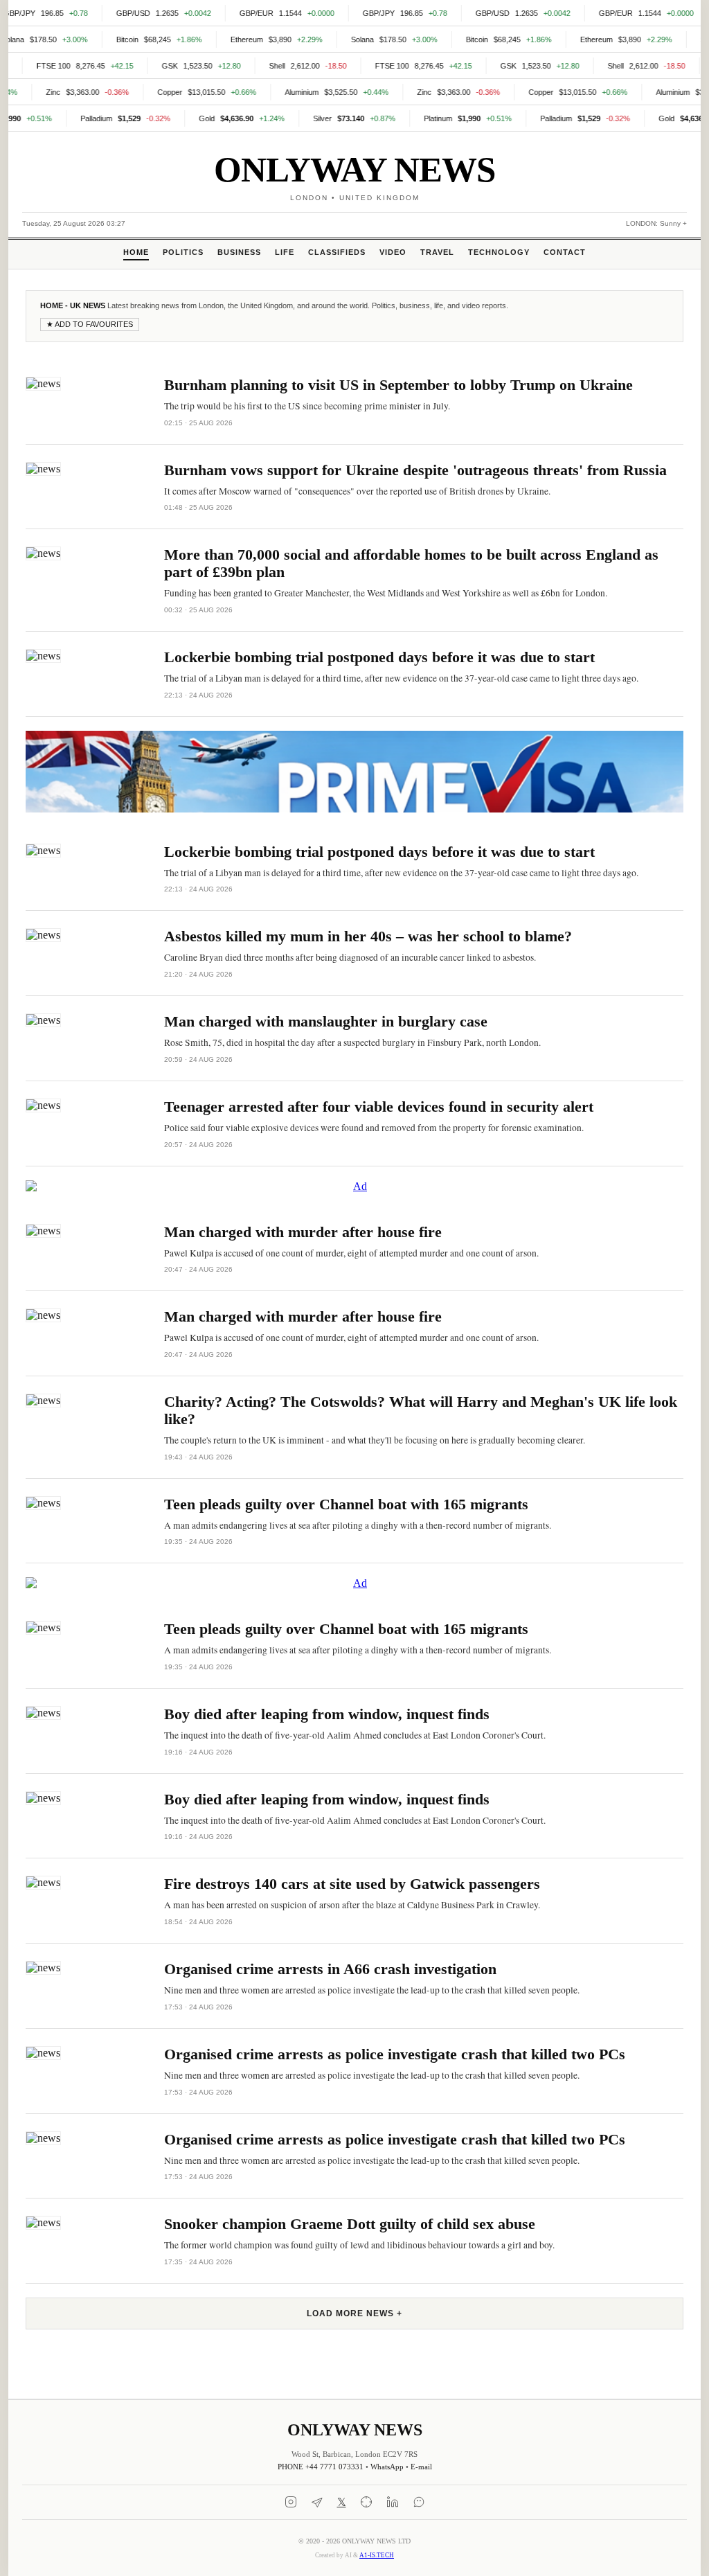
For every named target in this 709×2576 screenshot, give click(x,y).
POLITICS (183, 252)
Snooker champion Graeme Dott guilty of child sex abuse (350, 2224)
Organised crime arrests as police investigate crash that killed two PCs (395, 2054)
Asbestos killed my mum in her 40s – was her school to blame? (368, 936)
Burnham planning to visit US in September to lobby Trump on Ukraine (398, 385)
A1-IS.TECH (377, 2555)
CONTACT (565, 252)
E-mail (421, 2467)
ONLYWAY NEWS (354, 169)
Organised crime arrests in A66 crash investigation (330, 1969)
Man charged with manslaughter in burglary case (326, 1022)
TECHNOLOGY (499, 252)
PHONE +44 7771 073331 (321, 2467)
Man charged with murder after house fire (303, 1232)
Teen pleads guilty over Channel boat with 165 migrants (346, 1504)
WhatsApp (387, 2467)
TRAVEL (437, 252)
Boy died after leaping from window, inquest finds (327, 1714)
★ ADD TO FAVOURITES (90, 324)
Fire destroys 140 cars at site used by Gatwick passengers (352, 1884)
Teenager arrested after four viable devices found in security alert (379, 1107)
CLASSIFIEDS (337, 252)
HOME (136, 252)
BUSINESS (239, 252)
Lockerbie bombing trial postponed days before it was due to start (379, 657)
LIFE (285, 252)
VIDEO (393, 252)
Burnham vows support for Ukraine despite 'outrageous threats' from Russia (415, 470)
